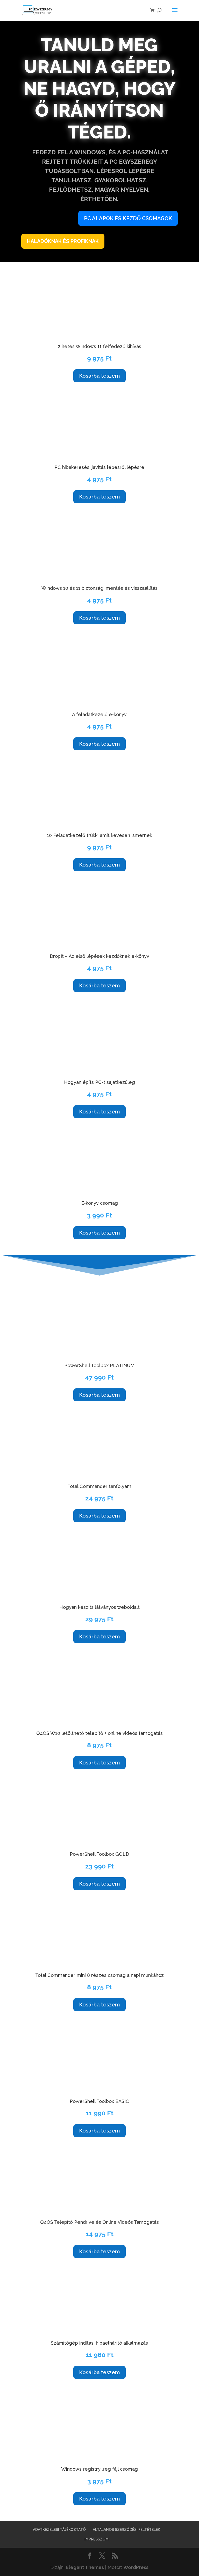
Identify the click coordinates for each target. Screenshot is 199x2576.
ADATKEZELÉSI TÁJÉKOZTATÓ (59, 2530)
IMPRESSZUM (97, 2539)
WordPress (136, 2567)
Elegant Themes (85, 2567)
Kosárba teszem (99, 376)
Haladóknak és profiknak (63, 241)
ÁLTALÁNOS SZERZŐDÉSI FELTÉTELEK (126, 2530)
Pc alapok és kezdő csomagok (128, 218)
